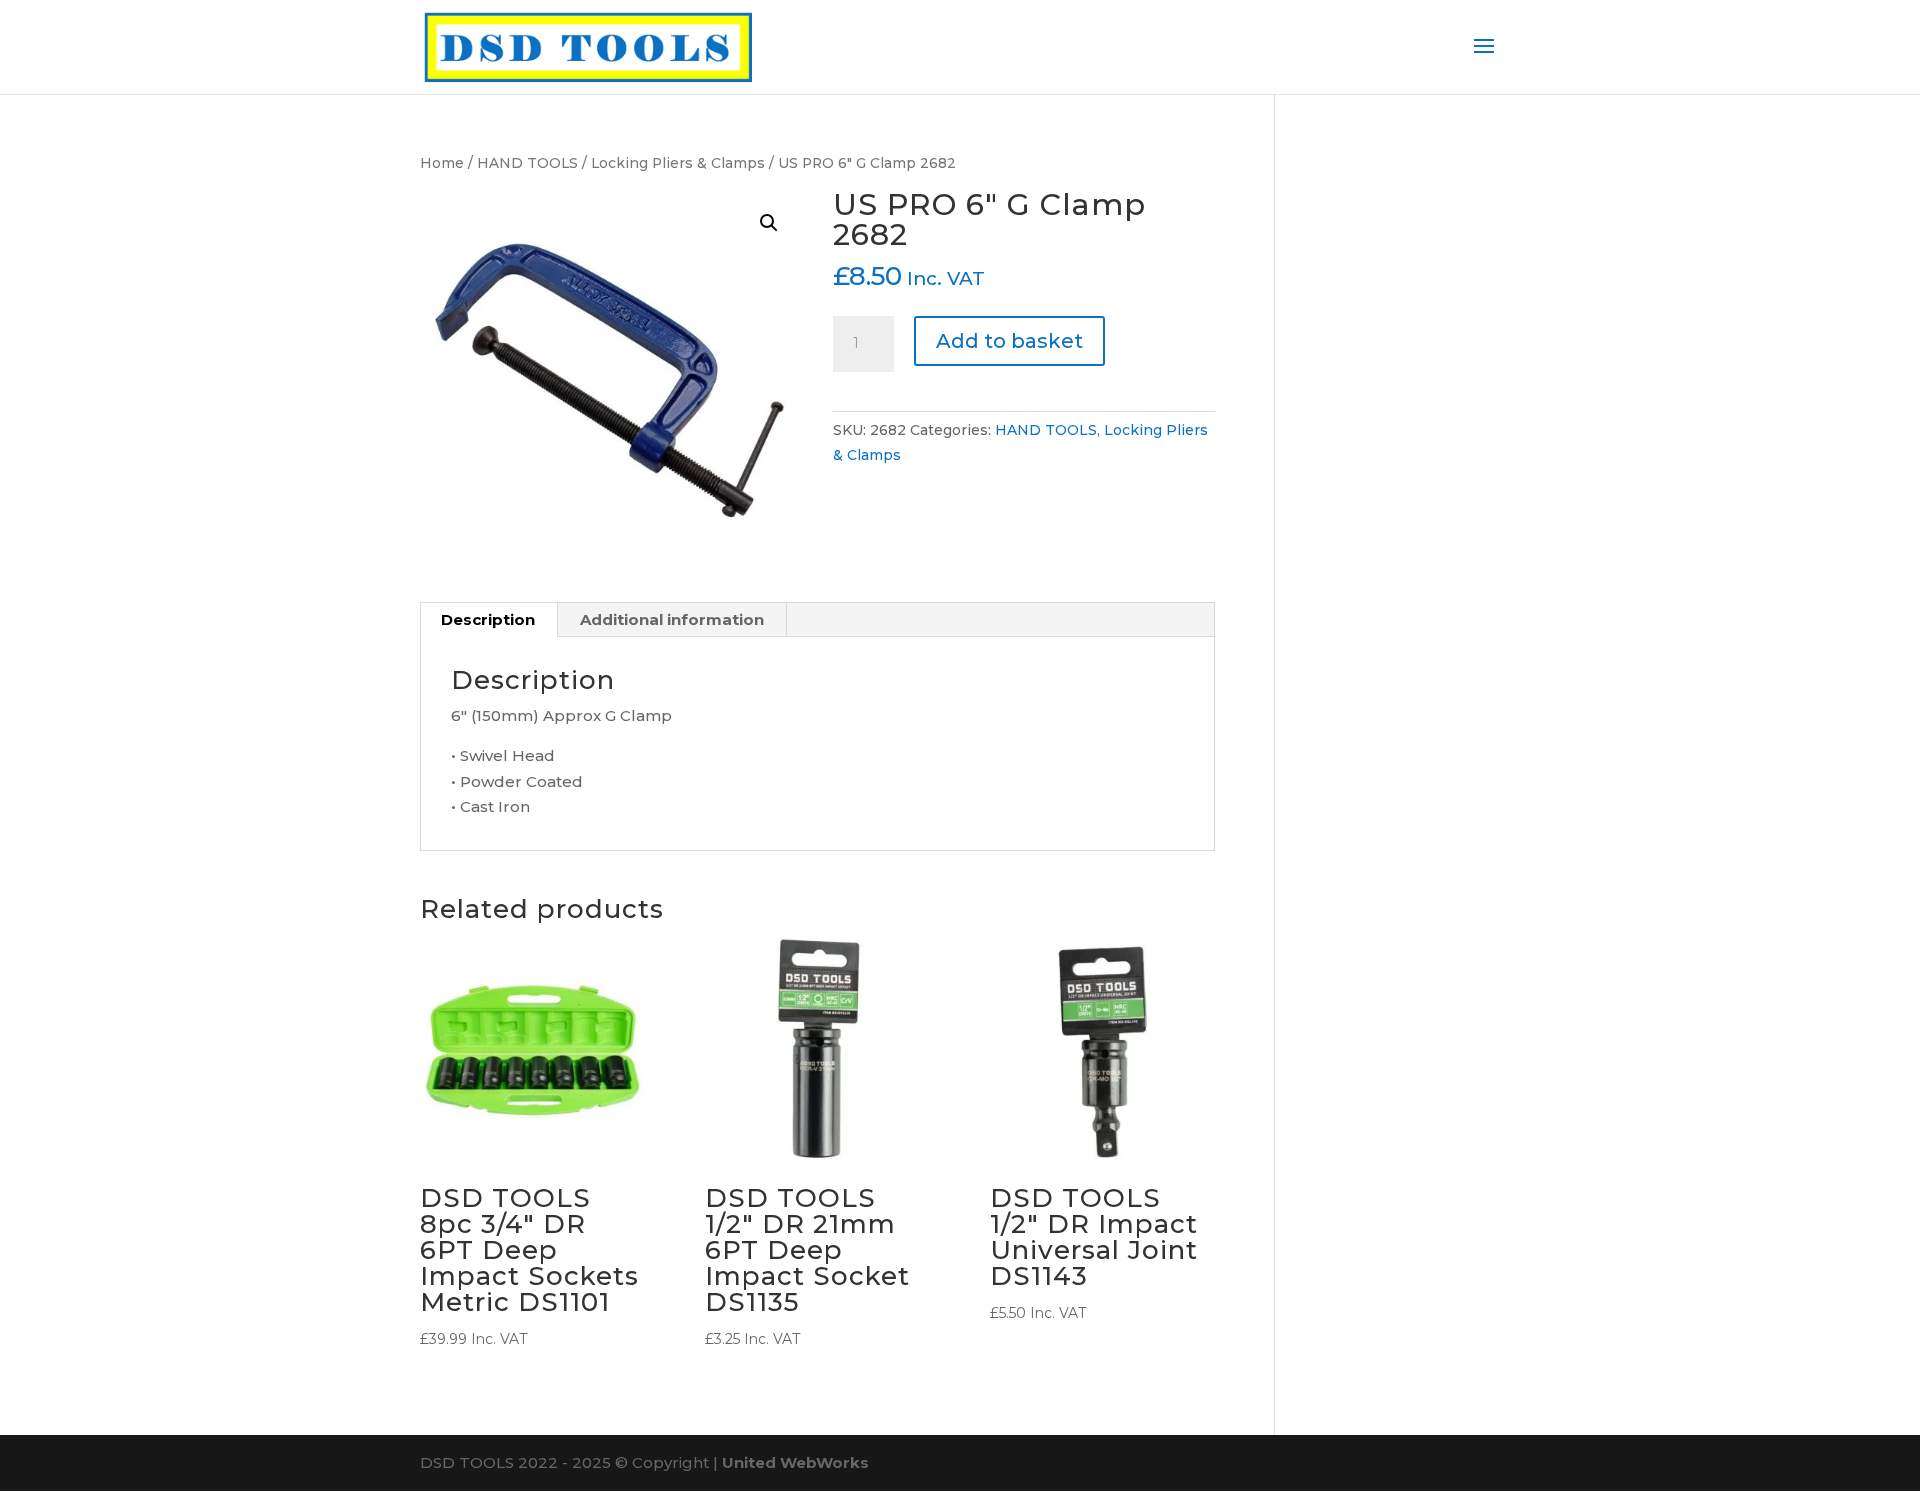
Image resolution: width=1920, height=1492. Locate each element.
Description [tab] (488, 619)
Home (442, 163)
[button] (769, 223)
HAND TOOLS (527, 163)
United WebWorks (795, 1462)
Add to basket (1009, 341)
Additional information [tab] (672, 619)
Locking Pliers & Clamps (678, 163)
